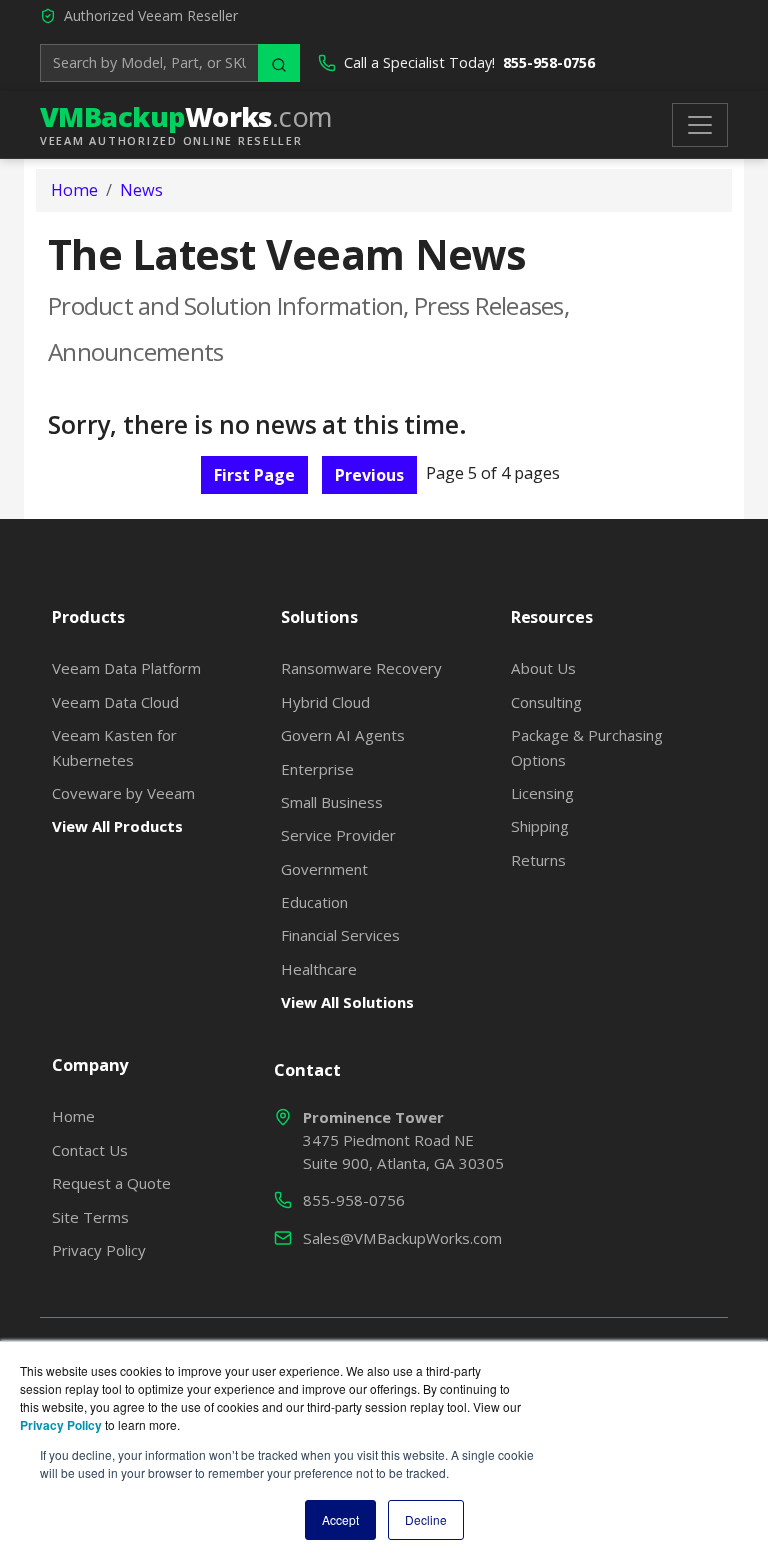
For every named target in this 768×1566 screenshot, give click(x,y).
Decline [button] (426, 1519)
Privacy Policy (99, 1250)
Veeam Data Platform (126, 668)
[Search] (279, 63)
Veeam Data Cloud (115, 702)
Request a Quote (111, 1183)
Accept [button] (340, 1519)
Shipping (540, 826)
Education (314, 902)
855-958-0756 (549, 62)
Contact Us (90, 1150)
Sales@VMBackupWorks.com (402, 1238)
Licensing (542, 793)
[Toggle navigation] (700, 125)
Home (74, 190)
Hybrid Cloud (325, 702)
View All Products (117, 826)
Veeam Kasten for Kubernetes (114, 747)
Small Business (332, 802)
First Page (254, 475)
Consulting (546, 702)
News (141, 190)
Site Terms (90, 1217)
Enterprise (317, 769)
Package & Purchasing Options (587, 747)
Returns (538, 860)
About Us (543, 668)
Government (324, 869)
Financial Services (340, 935)
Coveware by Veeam (123, 793)
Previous (369, 475)
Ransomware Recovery (361, 668)
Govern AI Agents (343, 735)
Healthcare (319, 969)
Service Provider (338, 835)
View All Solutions (347, 1002)
